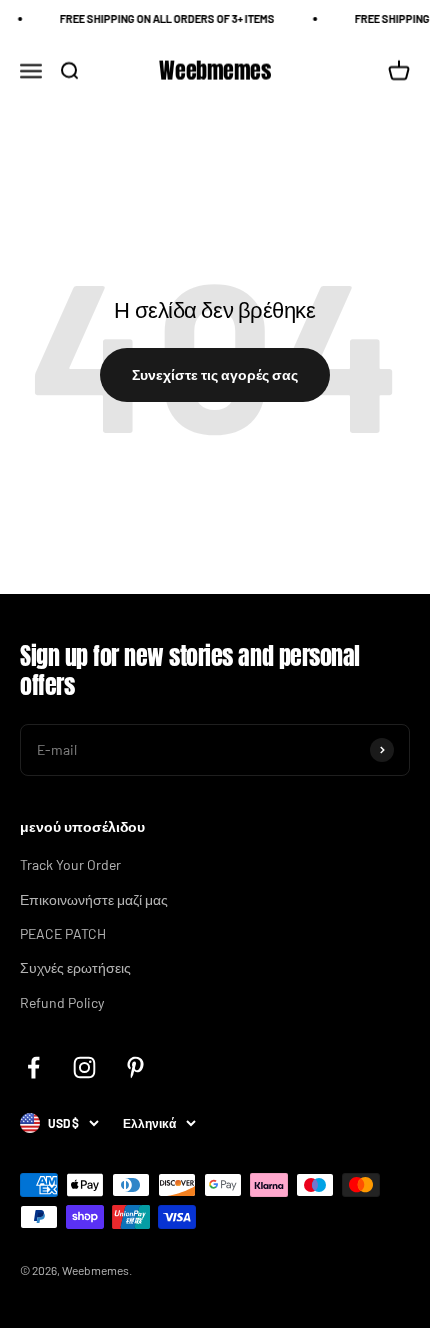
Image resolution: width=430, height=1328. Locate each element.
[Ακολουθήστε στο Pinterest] (135, 1067)
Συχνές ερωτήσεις (75, 967)
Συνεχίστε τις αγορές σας (215, 374)
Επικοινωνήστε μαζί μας (94, 899)
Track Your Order (70, 864)
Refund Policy (62, 1002)
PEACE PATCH (63, 933)
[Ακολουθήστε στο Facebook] (33, 1067)
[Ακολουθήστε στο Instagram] (84, 1067)
